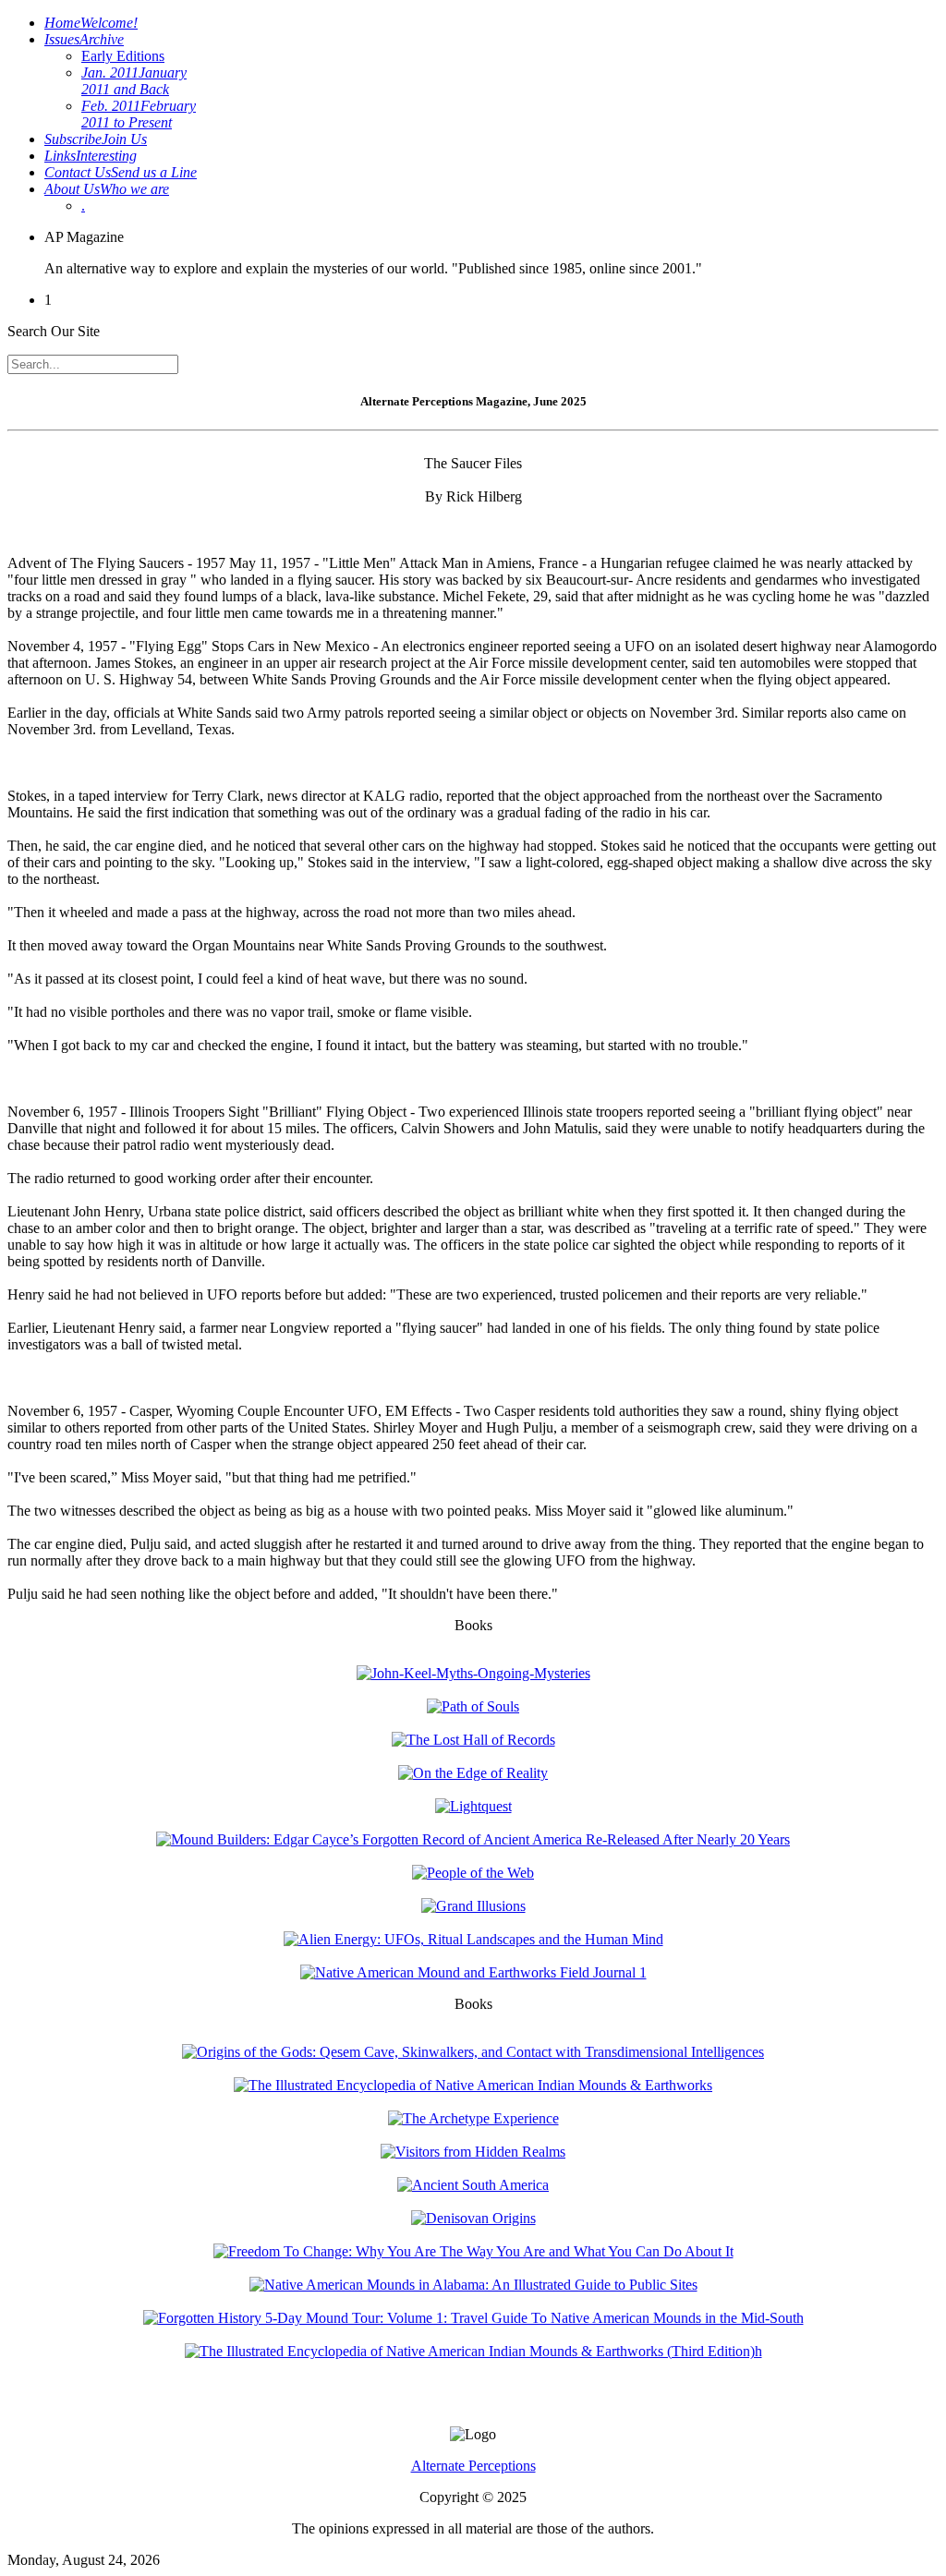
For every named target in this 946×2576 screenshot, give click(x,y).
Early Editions (123, 56)
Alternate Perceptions (473, 2466)
